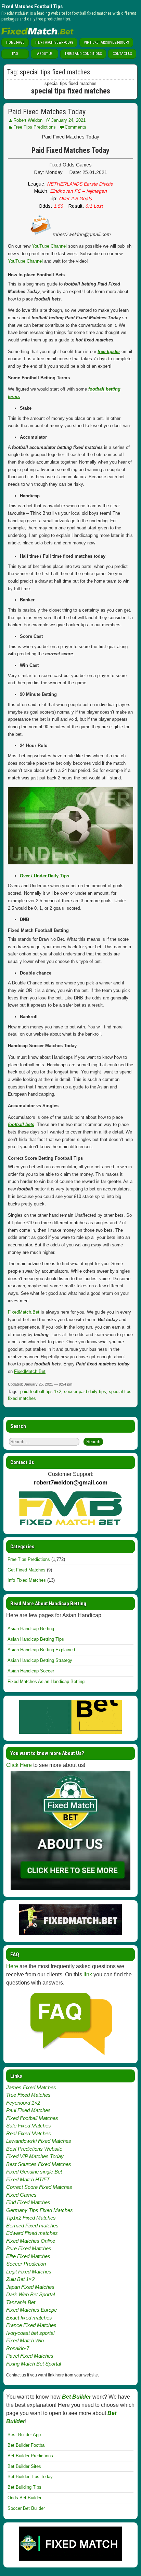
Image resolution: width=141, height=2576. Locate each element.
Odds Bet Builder (24, 2498)
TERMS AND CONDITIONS (83, 54)
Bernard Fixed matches (32, 2226)
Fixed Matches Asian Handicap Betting (46, 1681)
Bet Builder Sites (24, 2466)
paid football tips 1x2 (41, 1392)
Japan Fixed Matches (30, 2287)
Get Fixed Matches (27, 1570)
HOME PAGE (15, 42)
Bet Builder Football (27, 2445)
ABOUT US (45, 54)
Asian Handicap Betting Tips (36, 1639)
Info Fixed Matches (27, 1580)
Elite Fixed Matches (28, 2256)
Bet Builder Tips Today (30, 2477)
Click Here (19, 1765)
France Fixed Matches (31, 2325)
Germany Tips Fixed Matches (40, 2210)
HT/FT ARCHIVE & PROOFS (54, 42)
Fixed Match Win (25, 2340)
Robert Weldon (28, 120)
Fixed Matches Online (31, 2241)
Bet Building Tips (24, 2487)
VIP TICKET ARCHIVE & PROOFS (106, 42)
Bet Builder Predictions (30, 2456)
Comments (75, 127)
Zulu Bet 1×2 (20, 2279)
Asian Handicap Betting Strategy (40, 1660)
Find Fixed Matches (28, 2202)
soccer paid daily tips (85, 1392)
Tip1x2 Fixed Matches (31, 2218)
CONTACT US (122, 54)
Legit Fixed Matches (29, 2272)
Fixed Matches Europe (31, 2310)
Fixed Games (21, 2195)
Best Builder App (24, 2435)
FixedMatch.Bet (24, 1312)
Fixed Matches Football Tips (32, 6)
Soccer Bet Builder (26, 2508)
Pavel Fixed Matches (30, 2356)
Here (12, 1966)
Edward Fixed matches (32, 2233)
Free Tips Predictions (35, 127)
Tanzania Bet (21, 2302)
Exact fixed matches (29, 2318)
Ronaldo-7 (18, 2348)
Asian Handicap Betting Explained (41, 1650)
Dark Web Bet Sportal (30, 2294)
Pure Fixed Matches (29, 2248)
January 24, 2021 (68, 120)
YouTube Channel (49, 246)
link (88, 1974)
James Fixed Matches (31, 2087)
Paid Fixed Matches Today (47, 112)
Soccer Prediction (26, 2264)
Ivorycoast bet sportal (30, 2333)
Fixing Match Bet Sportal (34, 2364)
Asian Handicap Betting (31, 1629)
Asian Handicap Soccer (31, 1671)
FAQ (15, 54)
